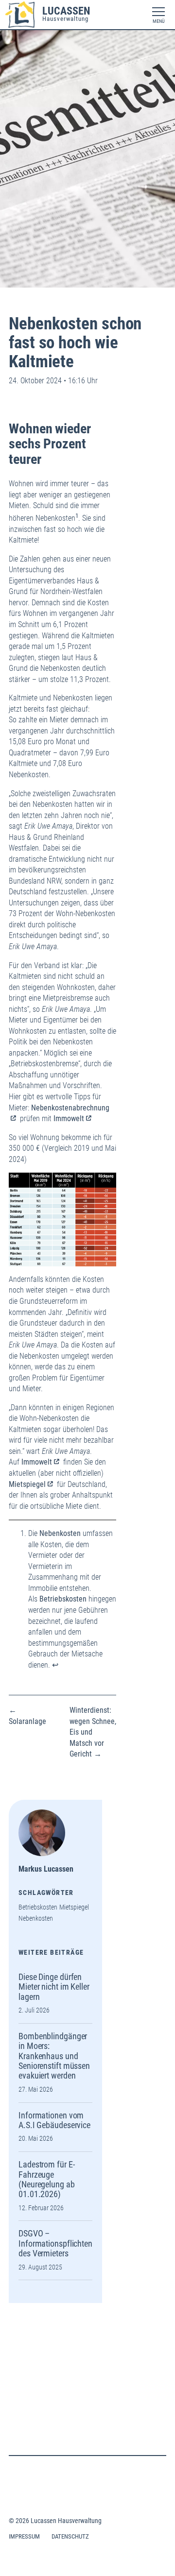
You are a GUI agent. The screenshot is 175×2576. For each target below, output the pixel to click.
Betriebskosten (38, 1907)
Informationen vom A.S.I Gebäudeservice (54, 2120)
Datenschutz (70, 2536)
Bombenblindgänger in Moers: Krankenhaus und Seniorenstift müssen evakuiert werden (54, 2056)
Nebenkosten (36, 1919)
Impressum (24, 2536)
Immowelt (69, 1118)
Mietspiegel (27, 1484)
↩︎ (55, 1665)
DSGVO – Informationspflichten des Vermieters (55, 2243)
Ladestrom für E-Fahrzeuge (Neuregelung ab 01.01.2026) (47, 2179)
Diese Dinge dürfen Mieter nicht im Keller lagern (54, 1987)
